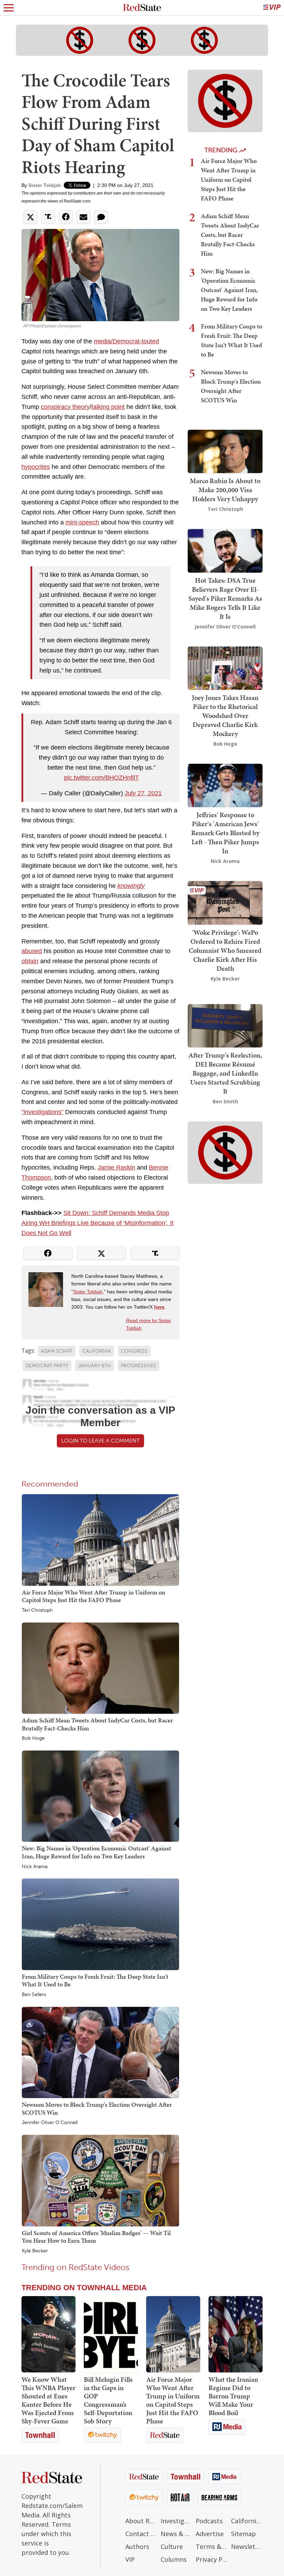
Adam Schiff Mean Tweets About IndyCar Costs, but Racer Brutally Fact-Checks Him (97, 1724)
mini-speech (82, 522)
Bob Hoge (33, 1738)
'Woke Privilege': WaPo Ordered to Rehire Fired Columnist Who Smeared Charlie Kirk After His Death (225, 950)
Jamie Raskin (116, 1167)
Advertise (210, 2534)
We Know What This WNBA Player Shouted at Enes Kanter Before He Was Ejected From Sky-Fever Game (48, 2400)
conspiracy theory (65, 407)
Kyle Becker (35, 2251)
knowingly (131, 886)
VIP (130, 2559)
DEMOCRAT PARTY (47, 1366)
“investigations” (42, 1112)
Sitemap (243, 2534)
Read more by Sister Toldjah (149, 1324)
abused (32, 951)
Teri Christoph (37, 1610)
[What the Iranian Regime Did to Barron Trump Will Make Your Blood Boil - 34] (236, 2334)
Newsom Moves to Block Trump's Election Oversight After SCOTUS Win (97, 2108)
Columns (174, 2559)
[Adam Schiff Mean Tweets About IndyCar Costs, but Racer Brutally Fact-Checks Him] (100, 1668)
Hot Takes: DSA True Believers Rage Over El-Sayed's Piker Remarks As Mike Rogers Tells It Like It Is (225, 598)
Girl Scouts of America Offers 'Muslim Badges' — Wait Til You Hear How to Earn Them (96, 2237)
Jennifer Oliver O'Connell (50, 2123)
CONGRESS (134, 1351)
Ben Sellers (34, 1995)
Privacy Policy (212, 2559)
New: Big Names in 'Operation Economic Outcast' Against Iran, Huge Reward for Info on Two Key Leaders (96, 1852)
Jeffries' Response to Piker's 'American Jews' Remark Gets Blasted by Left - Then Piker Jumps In (225, 833)
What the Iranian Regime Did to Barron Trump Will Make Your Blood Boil (233, 2396)
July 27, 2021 (143, 793)
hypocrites (36, 467)
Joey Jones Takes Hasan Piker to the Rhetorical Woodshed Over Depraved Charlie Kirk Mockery (225, 716)
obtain (30, 961)
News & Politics (177, 2534)
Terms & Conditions (212, 2547)
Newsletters (247, 2547)
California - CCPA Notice (247, 2521)
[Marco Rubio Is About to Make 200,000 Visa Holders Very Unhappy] (225, 451)
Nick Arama (35, 1867)
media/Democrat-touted (126, 341)
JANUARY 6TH (95, 1366)
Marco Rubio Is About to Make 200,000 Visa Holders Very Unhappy (225, 490)
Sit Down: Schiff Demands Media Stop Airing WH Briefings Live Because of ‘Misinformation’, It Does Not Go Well (97, 1223)
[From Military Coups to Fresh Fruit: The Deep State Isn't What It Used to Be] (100, 1924)
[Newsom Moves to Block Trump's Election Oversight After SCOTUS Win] (100, 2052)
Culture (172, 2547)
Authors (137, 2547)
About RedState (141, 2521)
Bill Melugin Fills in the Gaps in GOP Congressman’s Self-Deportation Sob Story (108, 2400)
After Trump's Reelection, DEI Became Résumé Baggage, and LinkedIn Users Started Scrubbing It (225, 1073)
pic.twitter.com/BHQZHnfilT (101, 778)
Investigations (177, 2521)
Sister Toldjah (45, 185)
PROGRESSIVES (139, 1366)
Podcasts (209, 2521)
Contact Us (141, 2534)
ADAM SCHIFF (57, 1351)
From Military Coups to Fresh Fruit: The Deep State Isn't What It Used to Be (95, 1980)
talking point (108, 407)
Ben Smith (225, 1101)
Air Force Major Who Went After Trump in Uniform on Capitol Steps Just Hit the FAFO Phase (94, 1596)
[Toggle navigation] (9, 8)
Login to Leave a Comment (100, 1441)
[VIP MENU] (272, 8)
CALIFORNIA (97, 1351)
